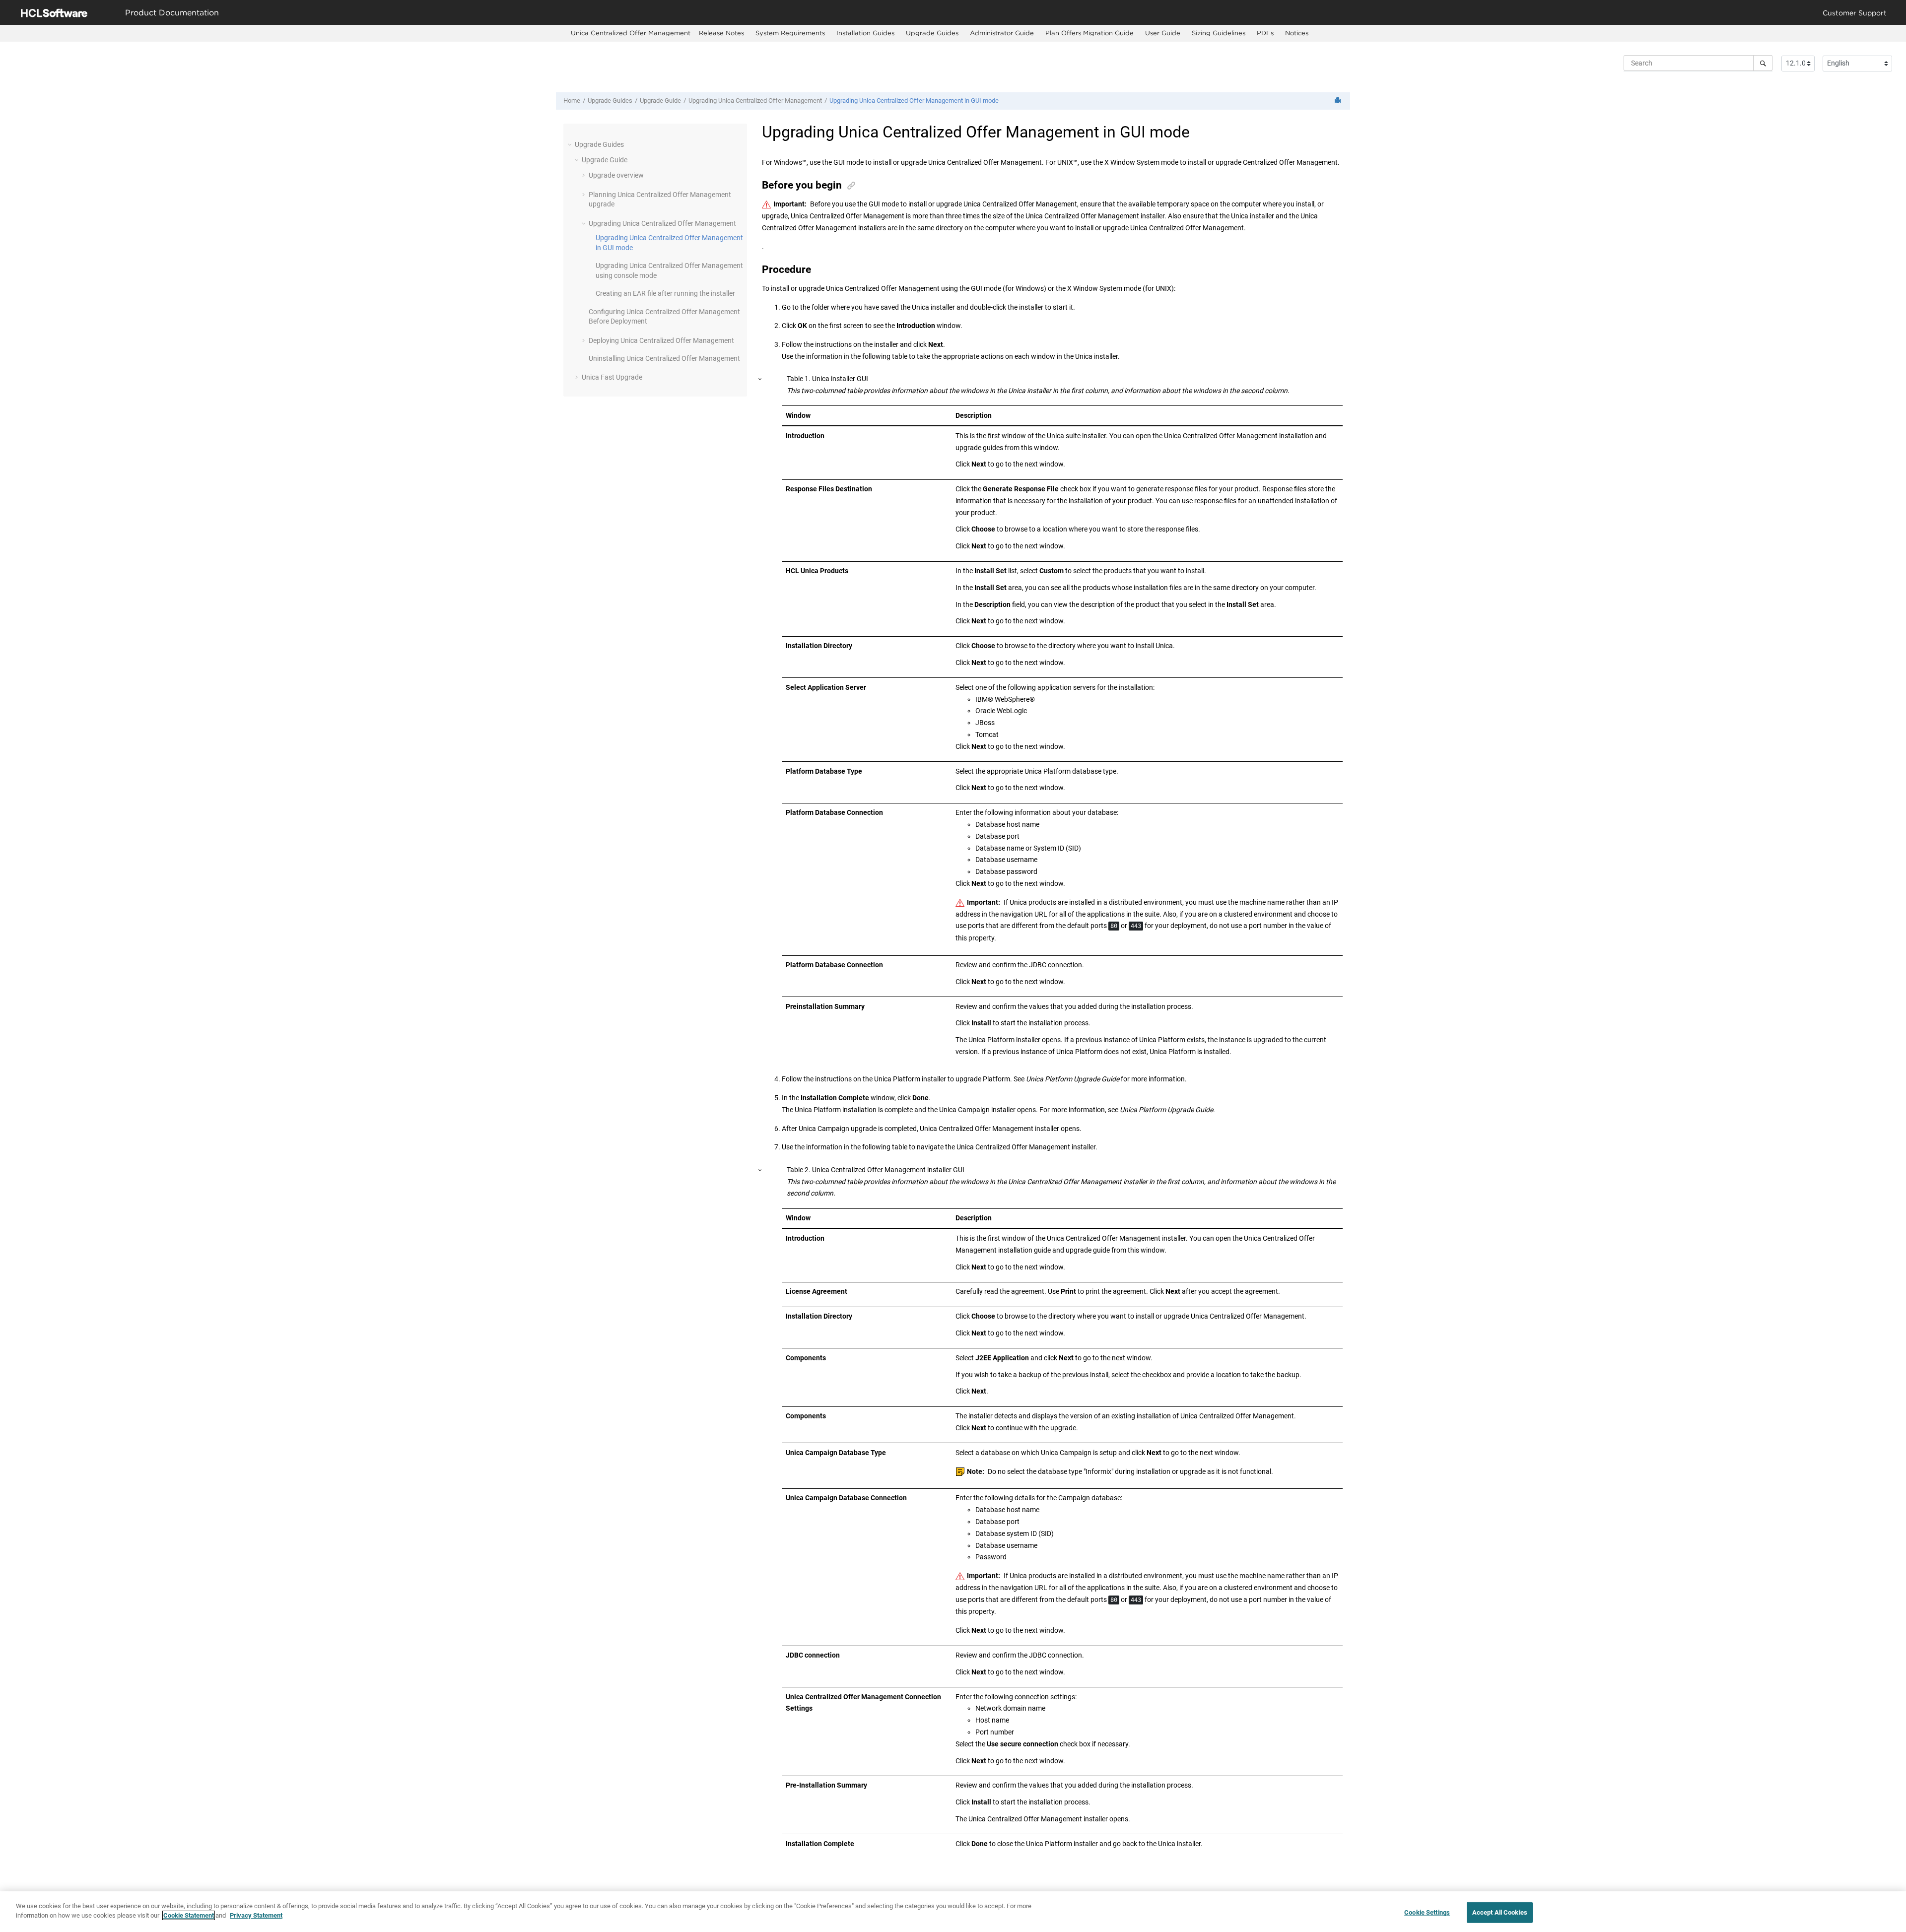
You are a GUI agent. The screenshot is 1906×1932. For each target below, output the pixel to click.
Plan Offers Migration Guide (1089, 33)
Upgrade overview (616, 175)
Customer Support (1855, 13)
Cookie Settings (1427, 1912)
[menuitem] (631, 33)
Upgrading (755, 100)
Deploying (661, 340)
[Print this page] (1339, 101)
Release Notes (721, 33)
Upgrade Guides (932, 33)
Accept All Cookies (1500, 1912)
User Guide (1163, 33)
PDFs (1265, 33)
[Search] (1763, 63)
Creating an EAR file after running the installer (665, 293)
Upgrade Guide (660, 100)
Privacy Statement (256, 1915)
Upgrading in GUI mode (914, 100)
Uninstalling (664, 358)
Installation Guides (865, 33)
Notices (1297, 33)
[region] (953, 1912)
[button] (571, 144)
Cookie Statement (189, 1915)
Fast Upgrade (612, 377)
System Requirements (790, 33)
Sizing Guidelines (1219, 33)
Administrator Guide (1002, 33)
